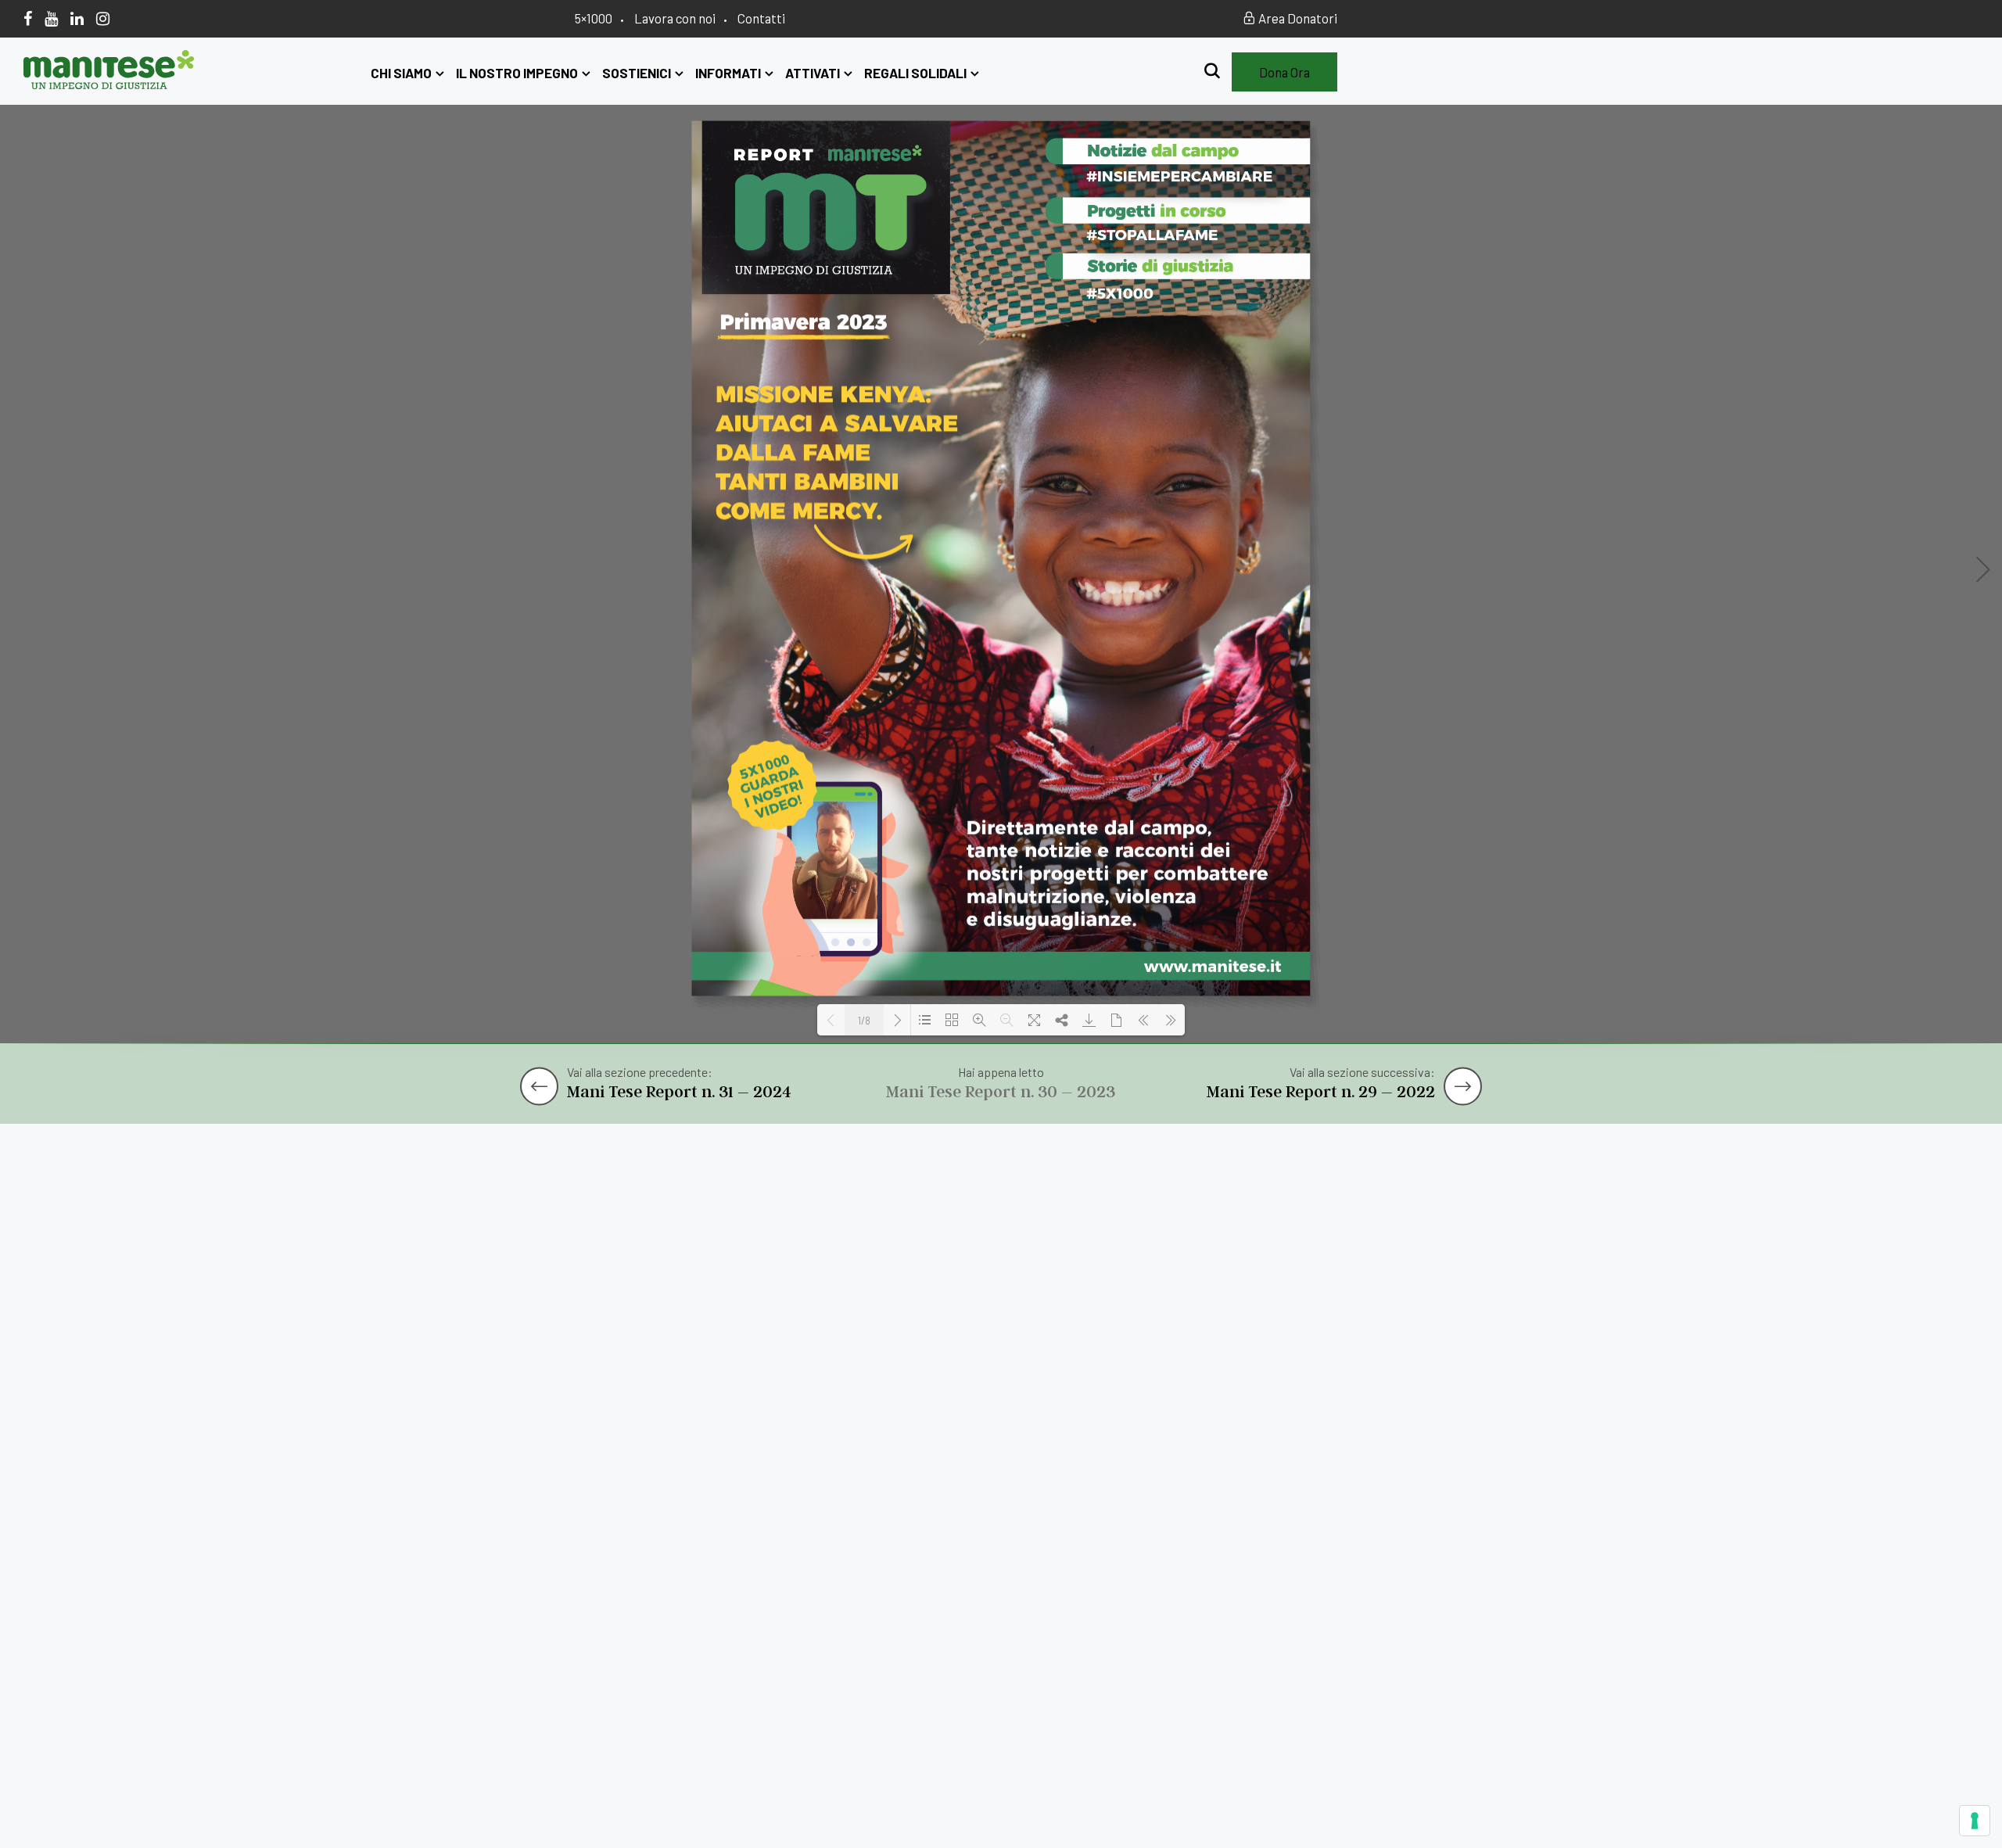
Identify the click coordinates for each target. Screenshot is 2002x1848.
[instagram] (103, 18)
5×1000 (594, 18)
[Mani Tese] (109, 84)
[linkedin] (77, 18)
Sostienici (637, 73)
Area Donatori (1297, 18)
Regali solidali (915, 73)
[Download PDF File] (1089, 1020)
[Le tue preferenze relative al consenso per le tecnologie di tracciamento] (1975, 1821)
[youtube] (51, 18)
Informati (728, 73)
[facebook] (28, 18)
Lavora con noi (675, 18)
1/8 (864, 1021)
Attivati (813, 73)
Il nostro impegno (517, 73)
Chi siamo (401, 73)
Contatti (761, 18)
